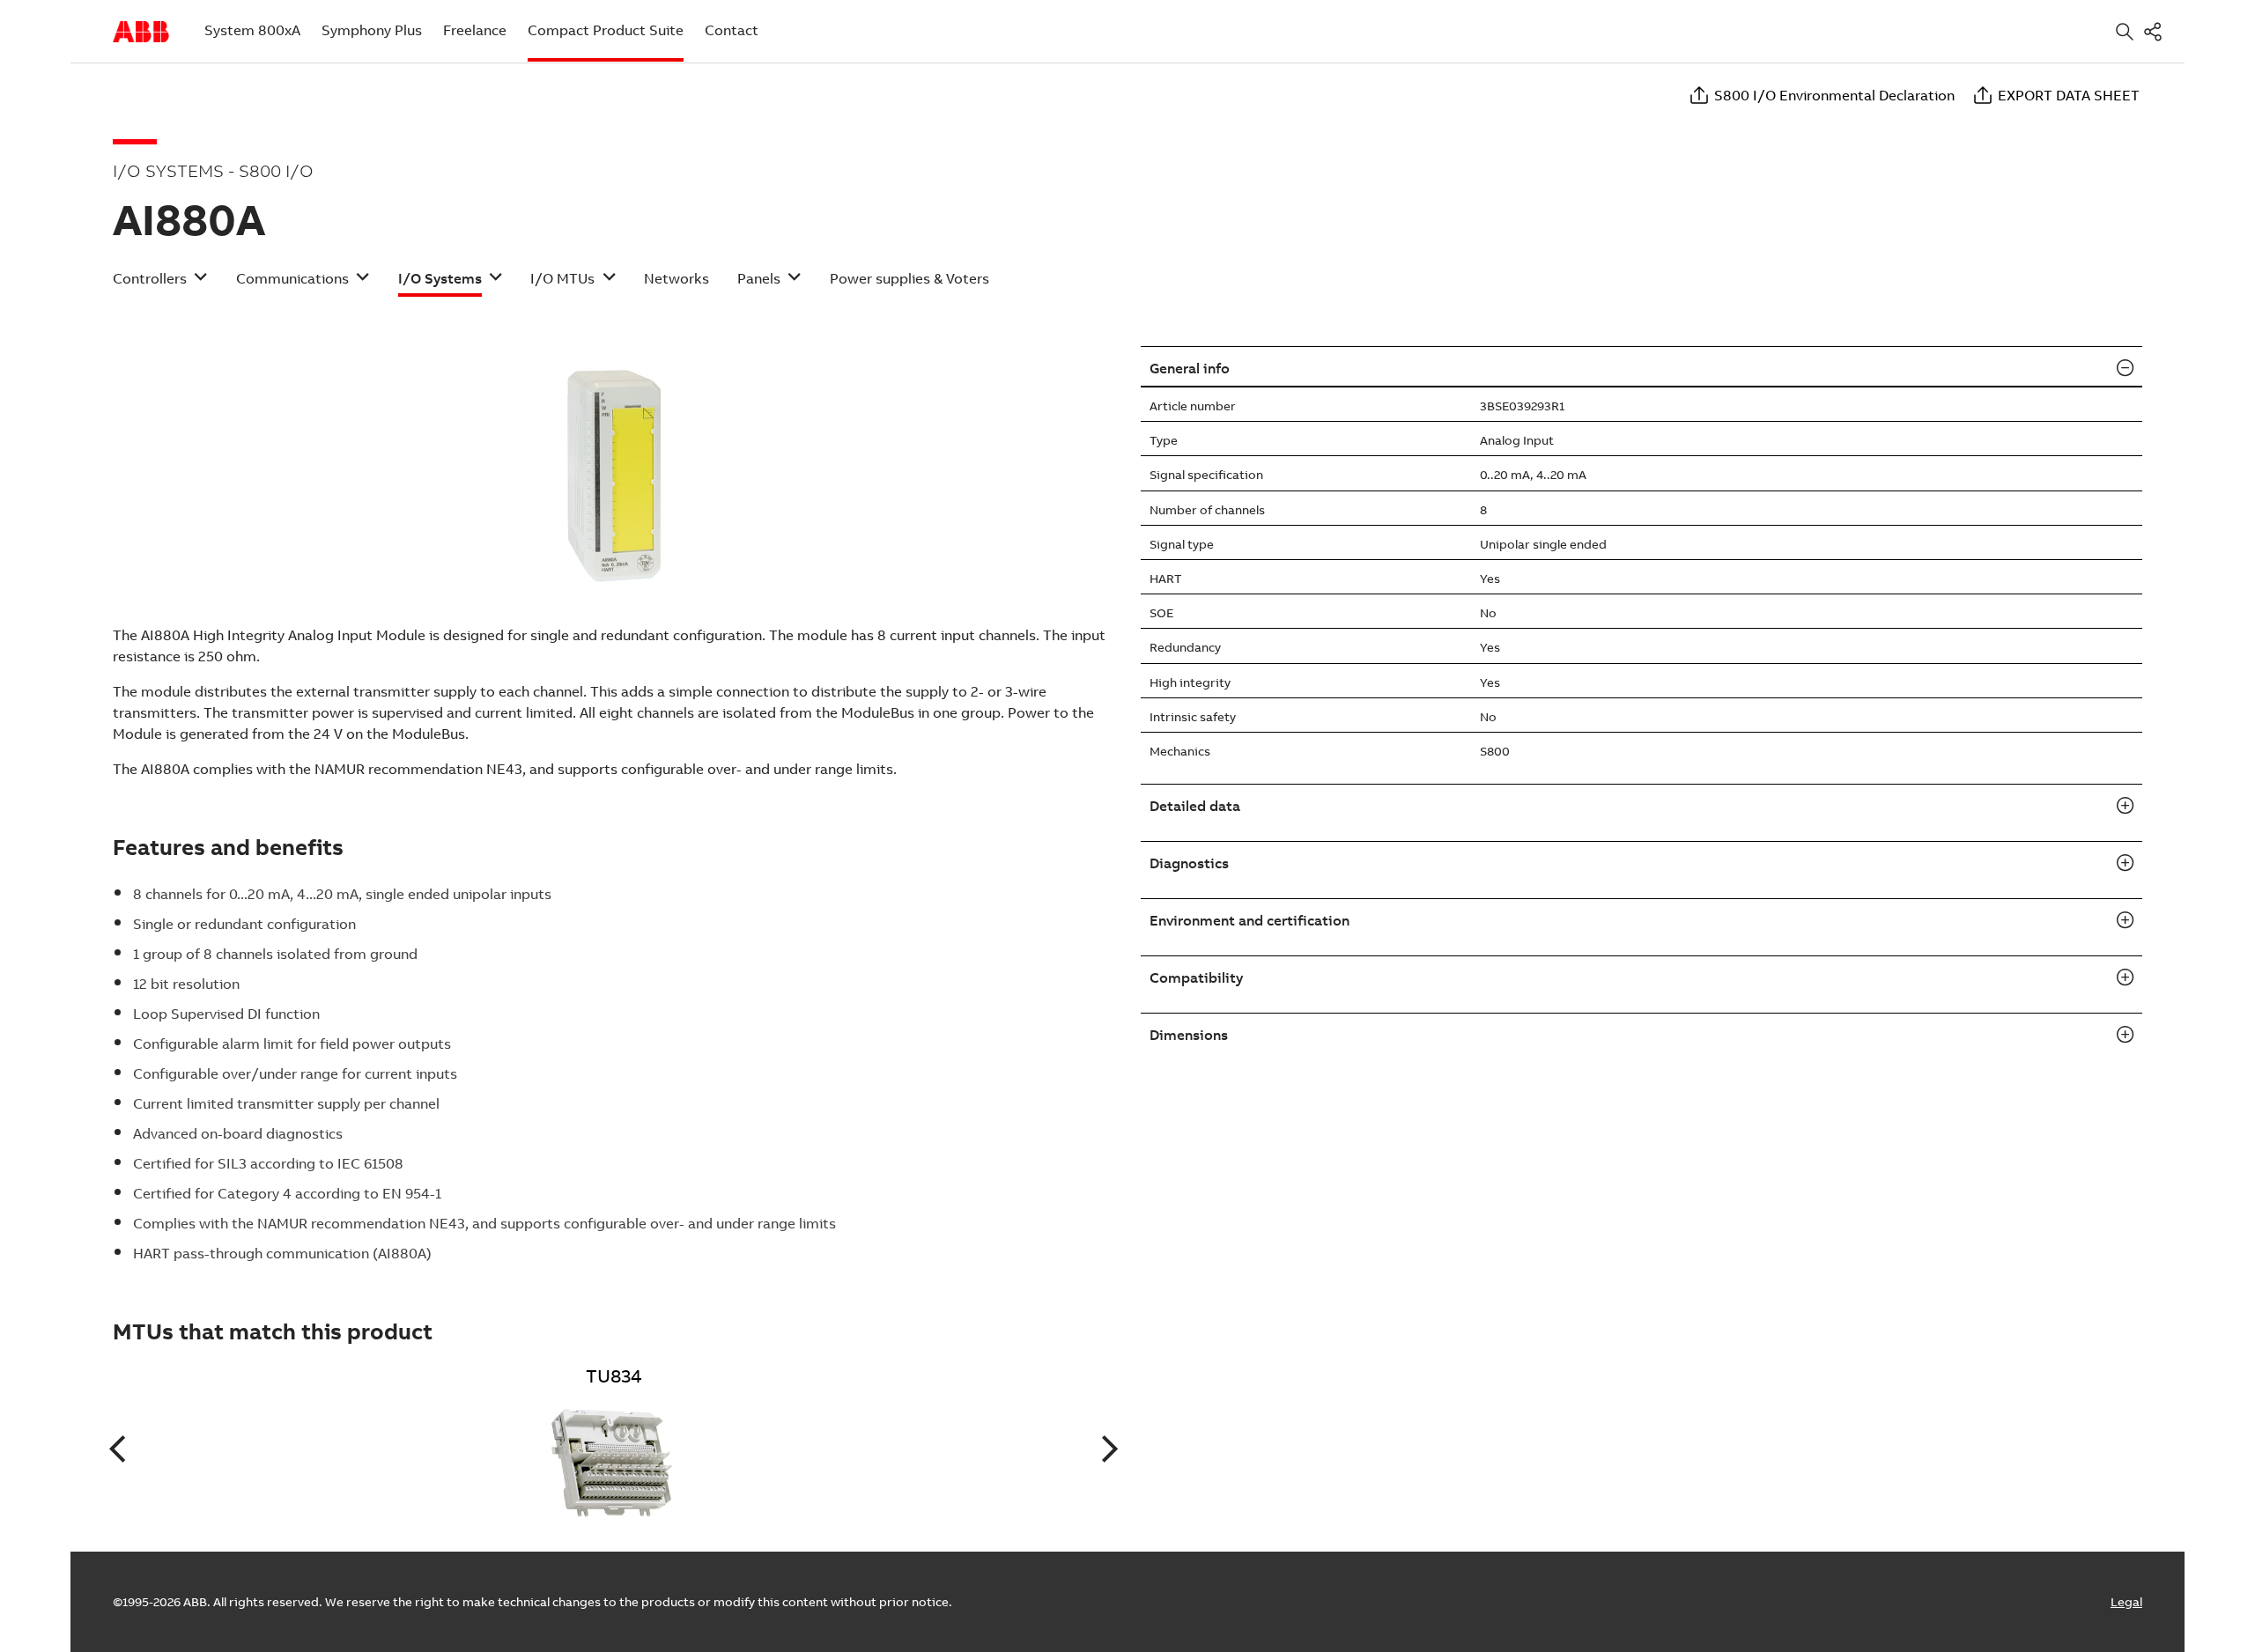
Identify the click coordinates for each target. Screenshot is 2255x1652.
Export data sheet (2069, 95)
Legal (2126, 1602)
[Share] (2156, 31)
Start (141, 32)
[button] (160, 284)
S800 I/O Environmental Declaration (1834, 95)
